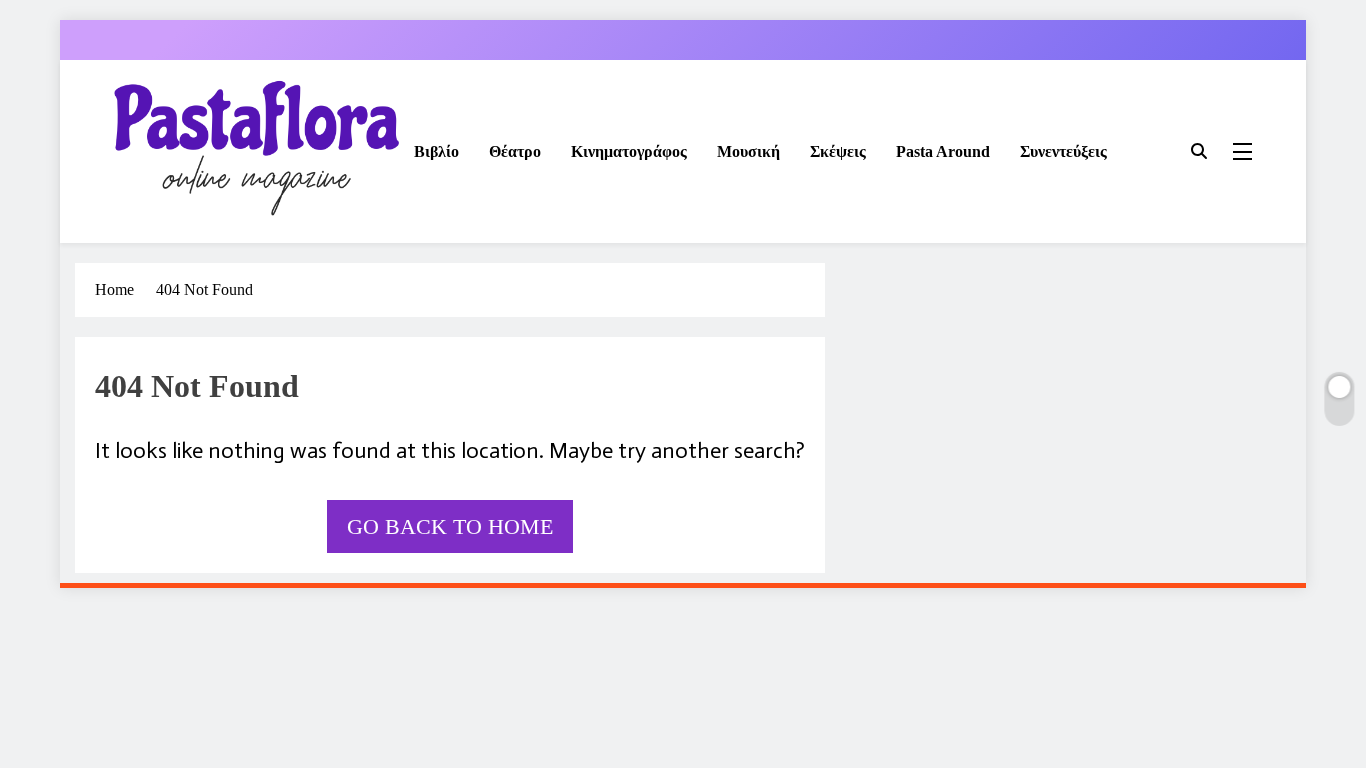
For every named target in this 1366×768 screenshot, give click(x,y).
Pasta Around (943, 151)
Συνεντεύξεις (1063, 151)
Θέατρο (515, 151)
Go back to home (450, 526)
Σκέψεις (838, 151)
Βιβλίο (436, 151)
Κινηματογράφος (629, 151)
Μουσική (748, 151)
